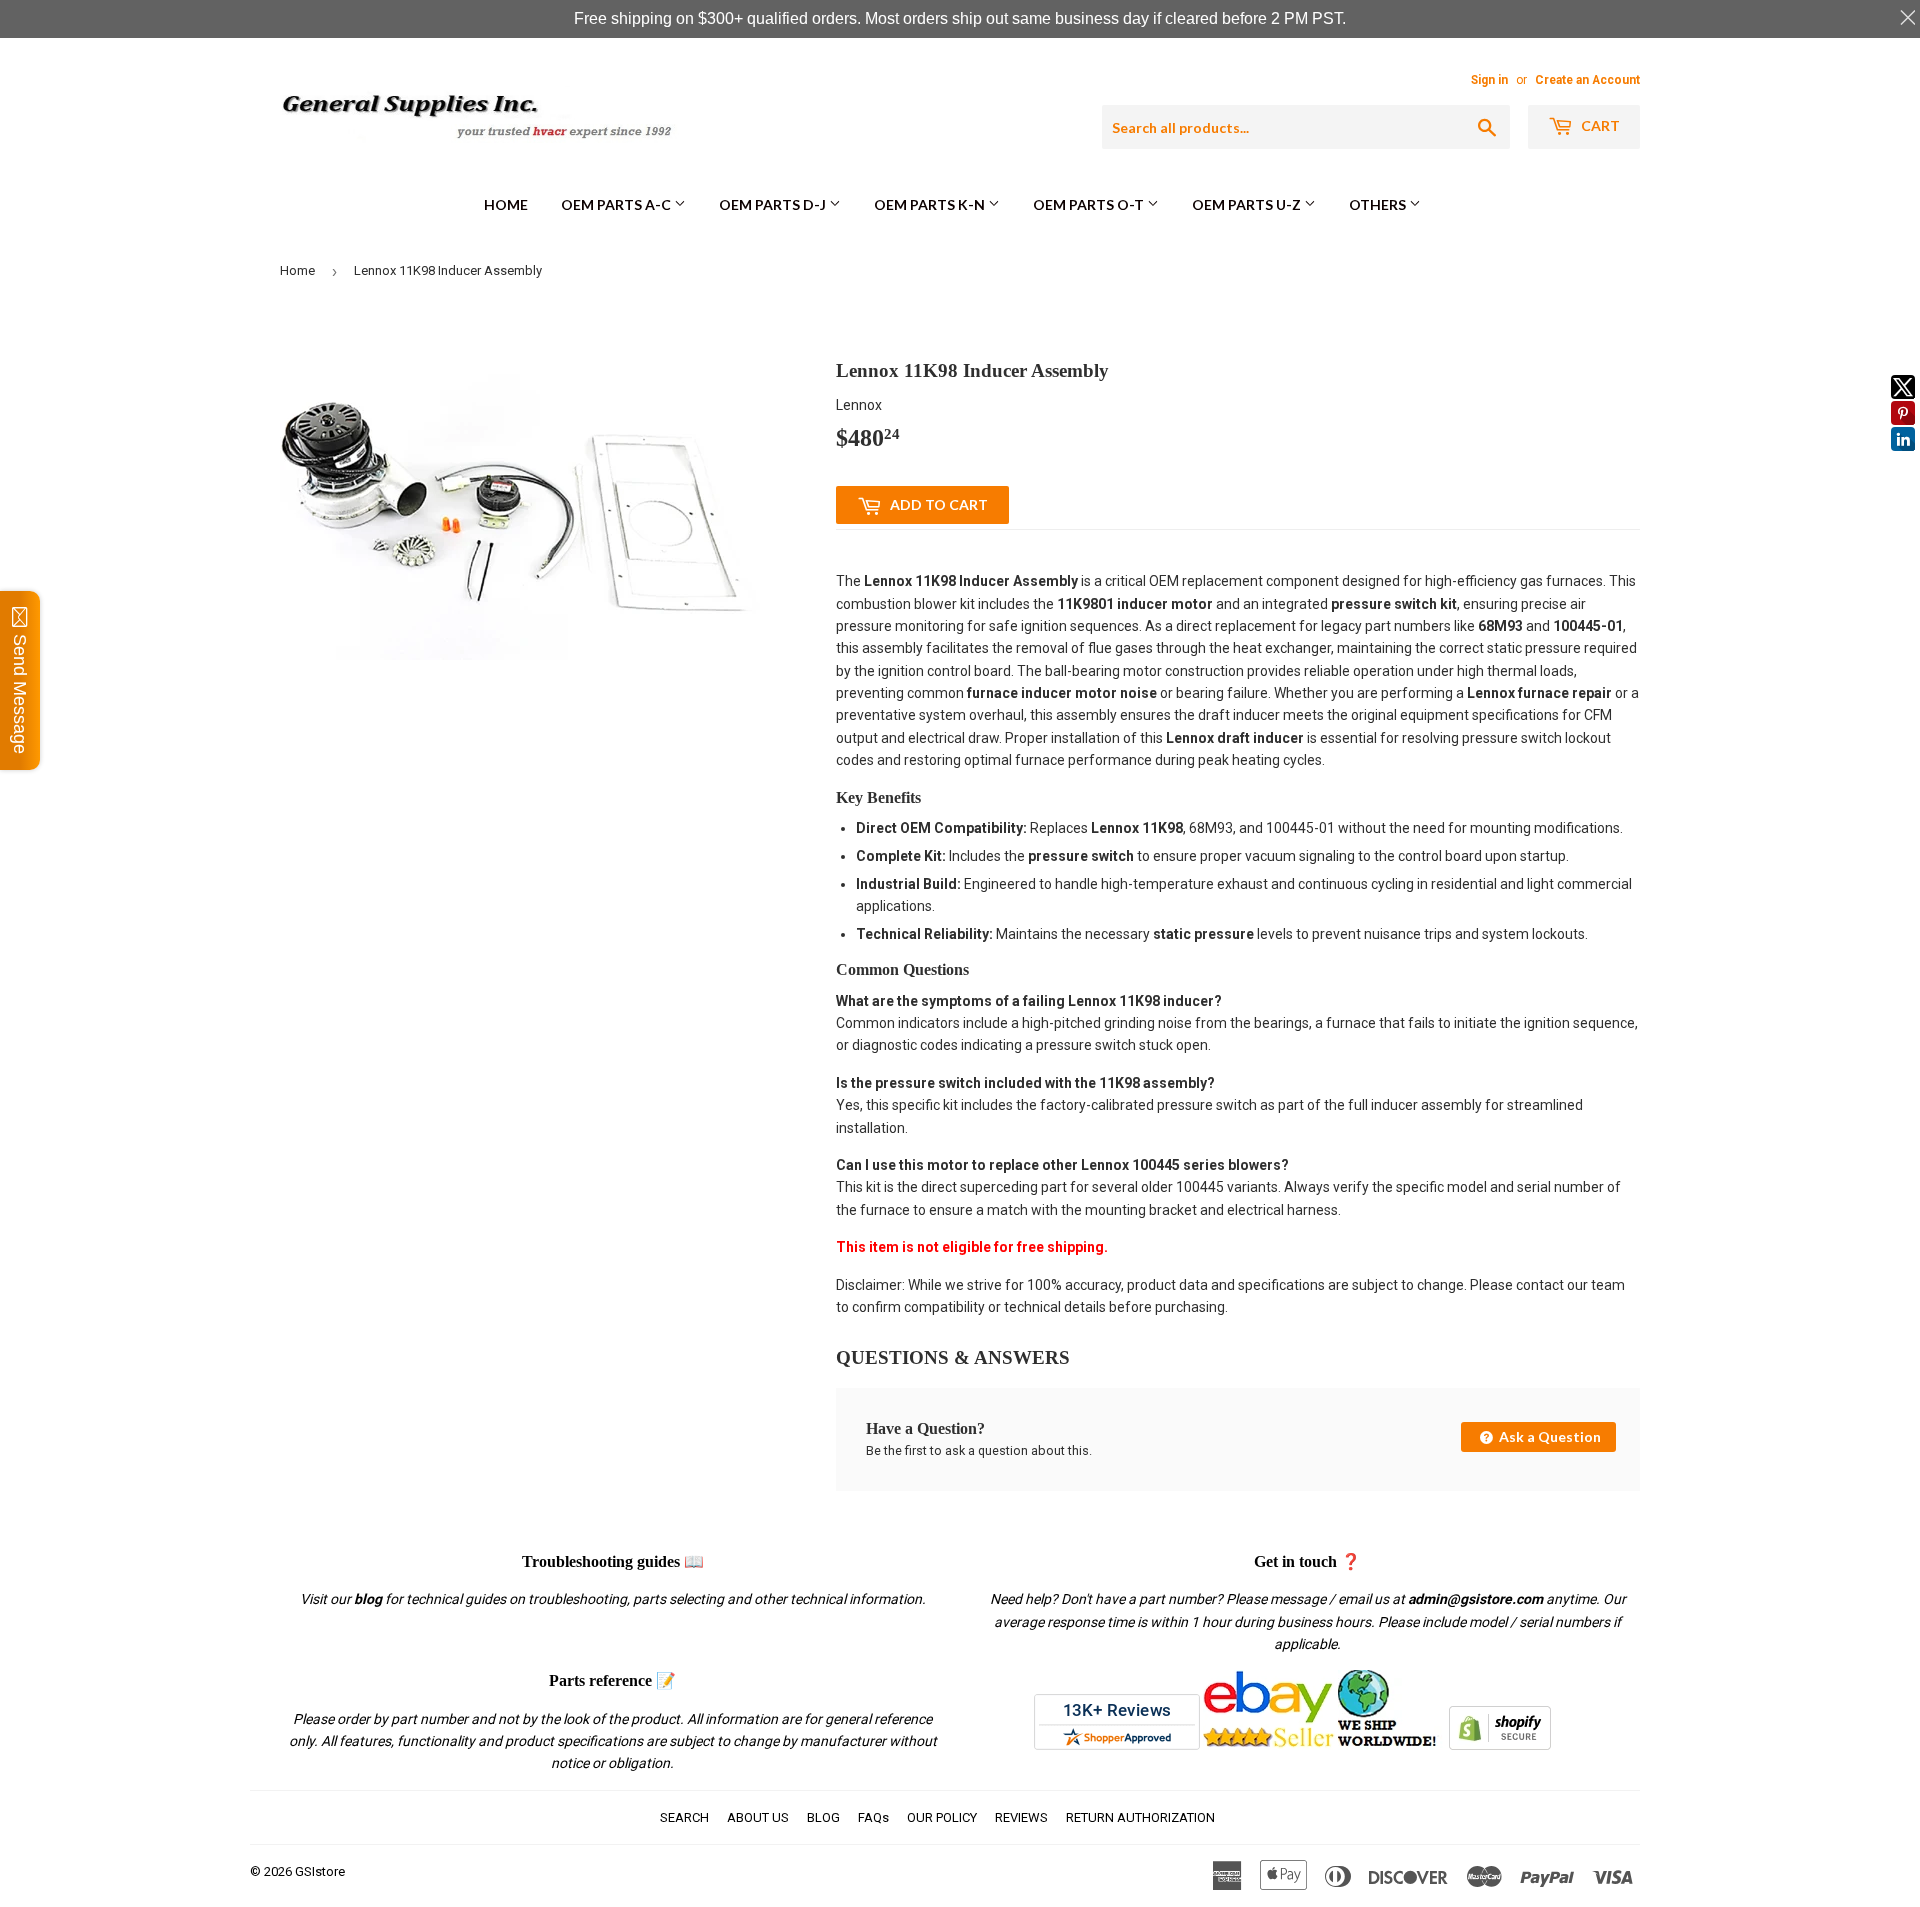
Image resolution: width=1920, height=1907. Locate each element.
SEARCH (684, 1817)
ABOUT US (758, 1817)
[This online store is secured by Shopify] (1500, 1745)
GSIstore (320, 1871)
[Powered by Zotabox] (1903, 460)
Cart (1599, 125)
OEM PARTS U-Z (1248, 204)
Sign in (1489, 80)
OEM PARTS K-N (931, 204)
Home (506, 204)
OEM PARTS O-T (1090, 204)
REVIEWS (1021, 1817)
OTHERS (1379, 204)
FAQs (873, 1817)
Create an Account (1587, 80)
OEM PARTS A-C (617, 204)
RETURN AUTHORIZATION (1140, 1817)
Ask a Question (1548, 1436)
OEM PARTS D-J (774, 204)
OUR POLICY (942, 1817)
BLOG (823, 1817)
